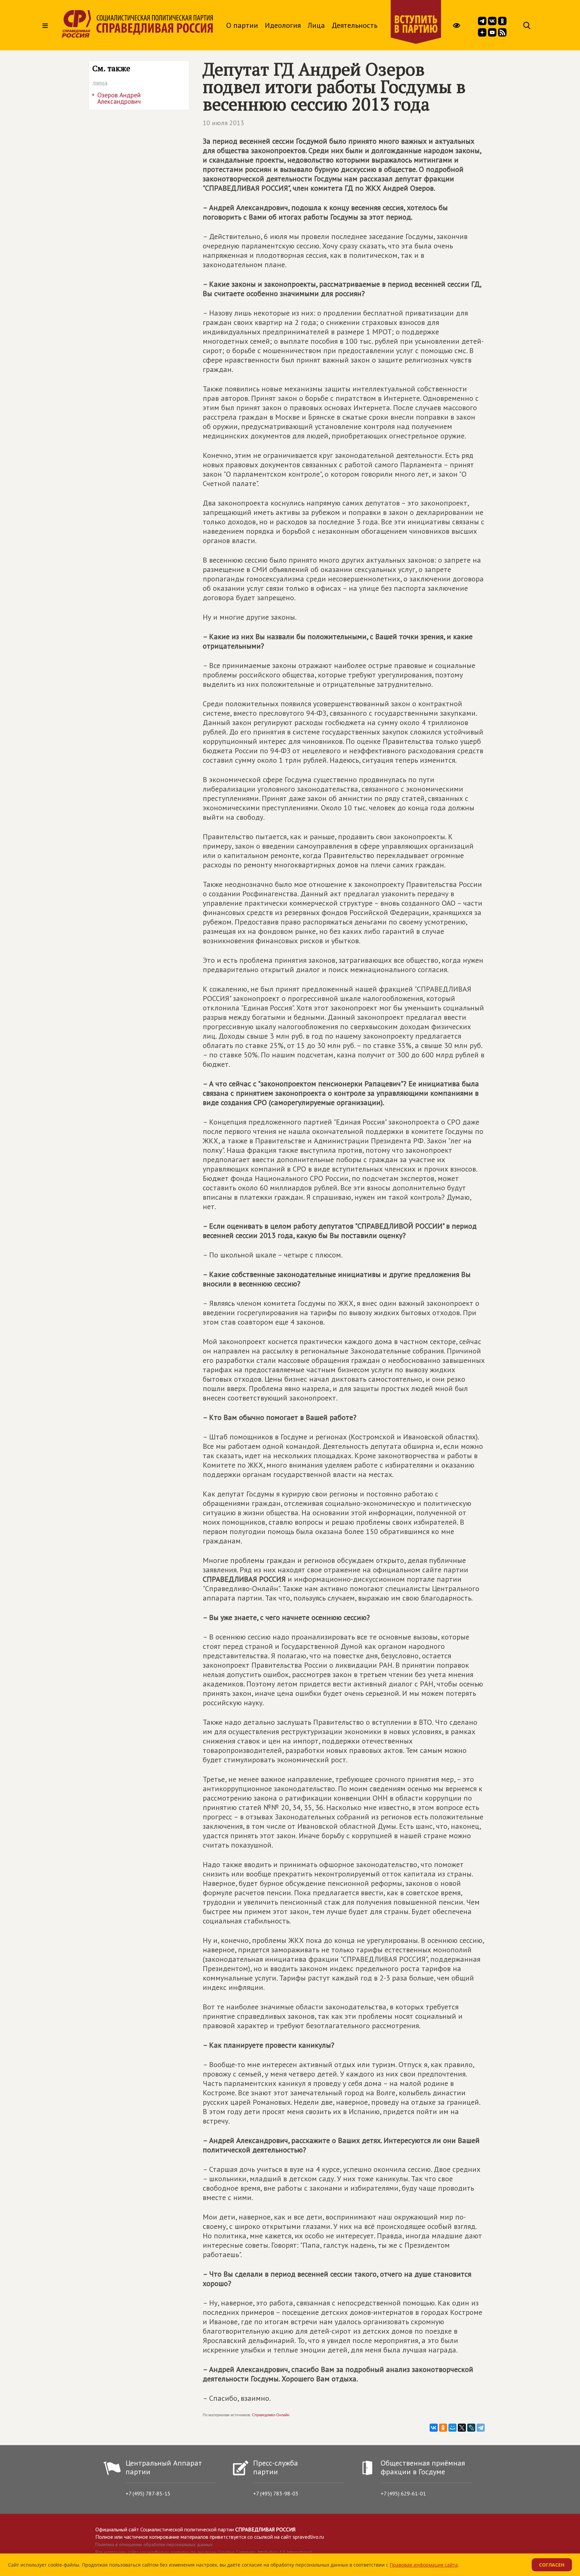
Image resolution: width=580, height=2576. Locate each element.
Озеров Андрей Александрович (119, 98)
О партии (242, 25)
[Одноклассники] (443, 2428)
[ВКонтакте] (434, 2428)
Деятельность (354, 25)
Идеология (283, 25)
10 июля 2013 (223, 123)
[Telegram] (481, 2428)
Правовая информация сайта (424, 2565)
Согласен (552, 2565)
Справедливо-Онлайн (271, 2415)
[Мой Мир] (452, 2428)
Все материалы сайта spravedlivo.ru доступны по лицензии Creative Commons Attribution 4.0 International (204, 2552)
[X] (462, 2428)
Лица (316, 25)
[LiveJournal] (471, 2428)
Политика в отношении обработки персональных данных (154, 2544)
